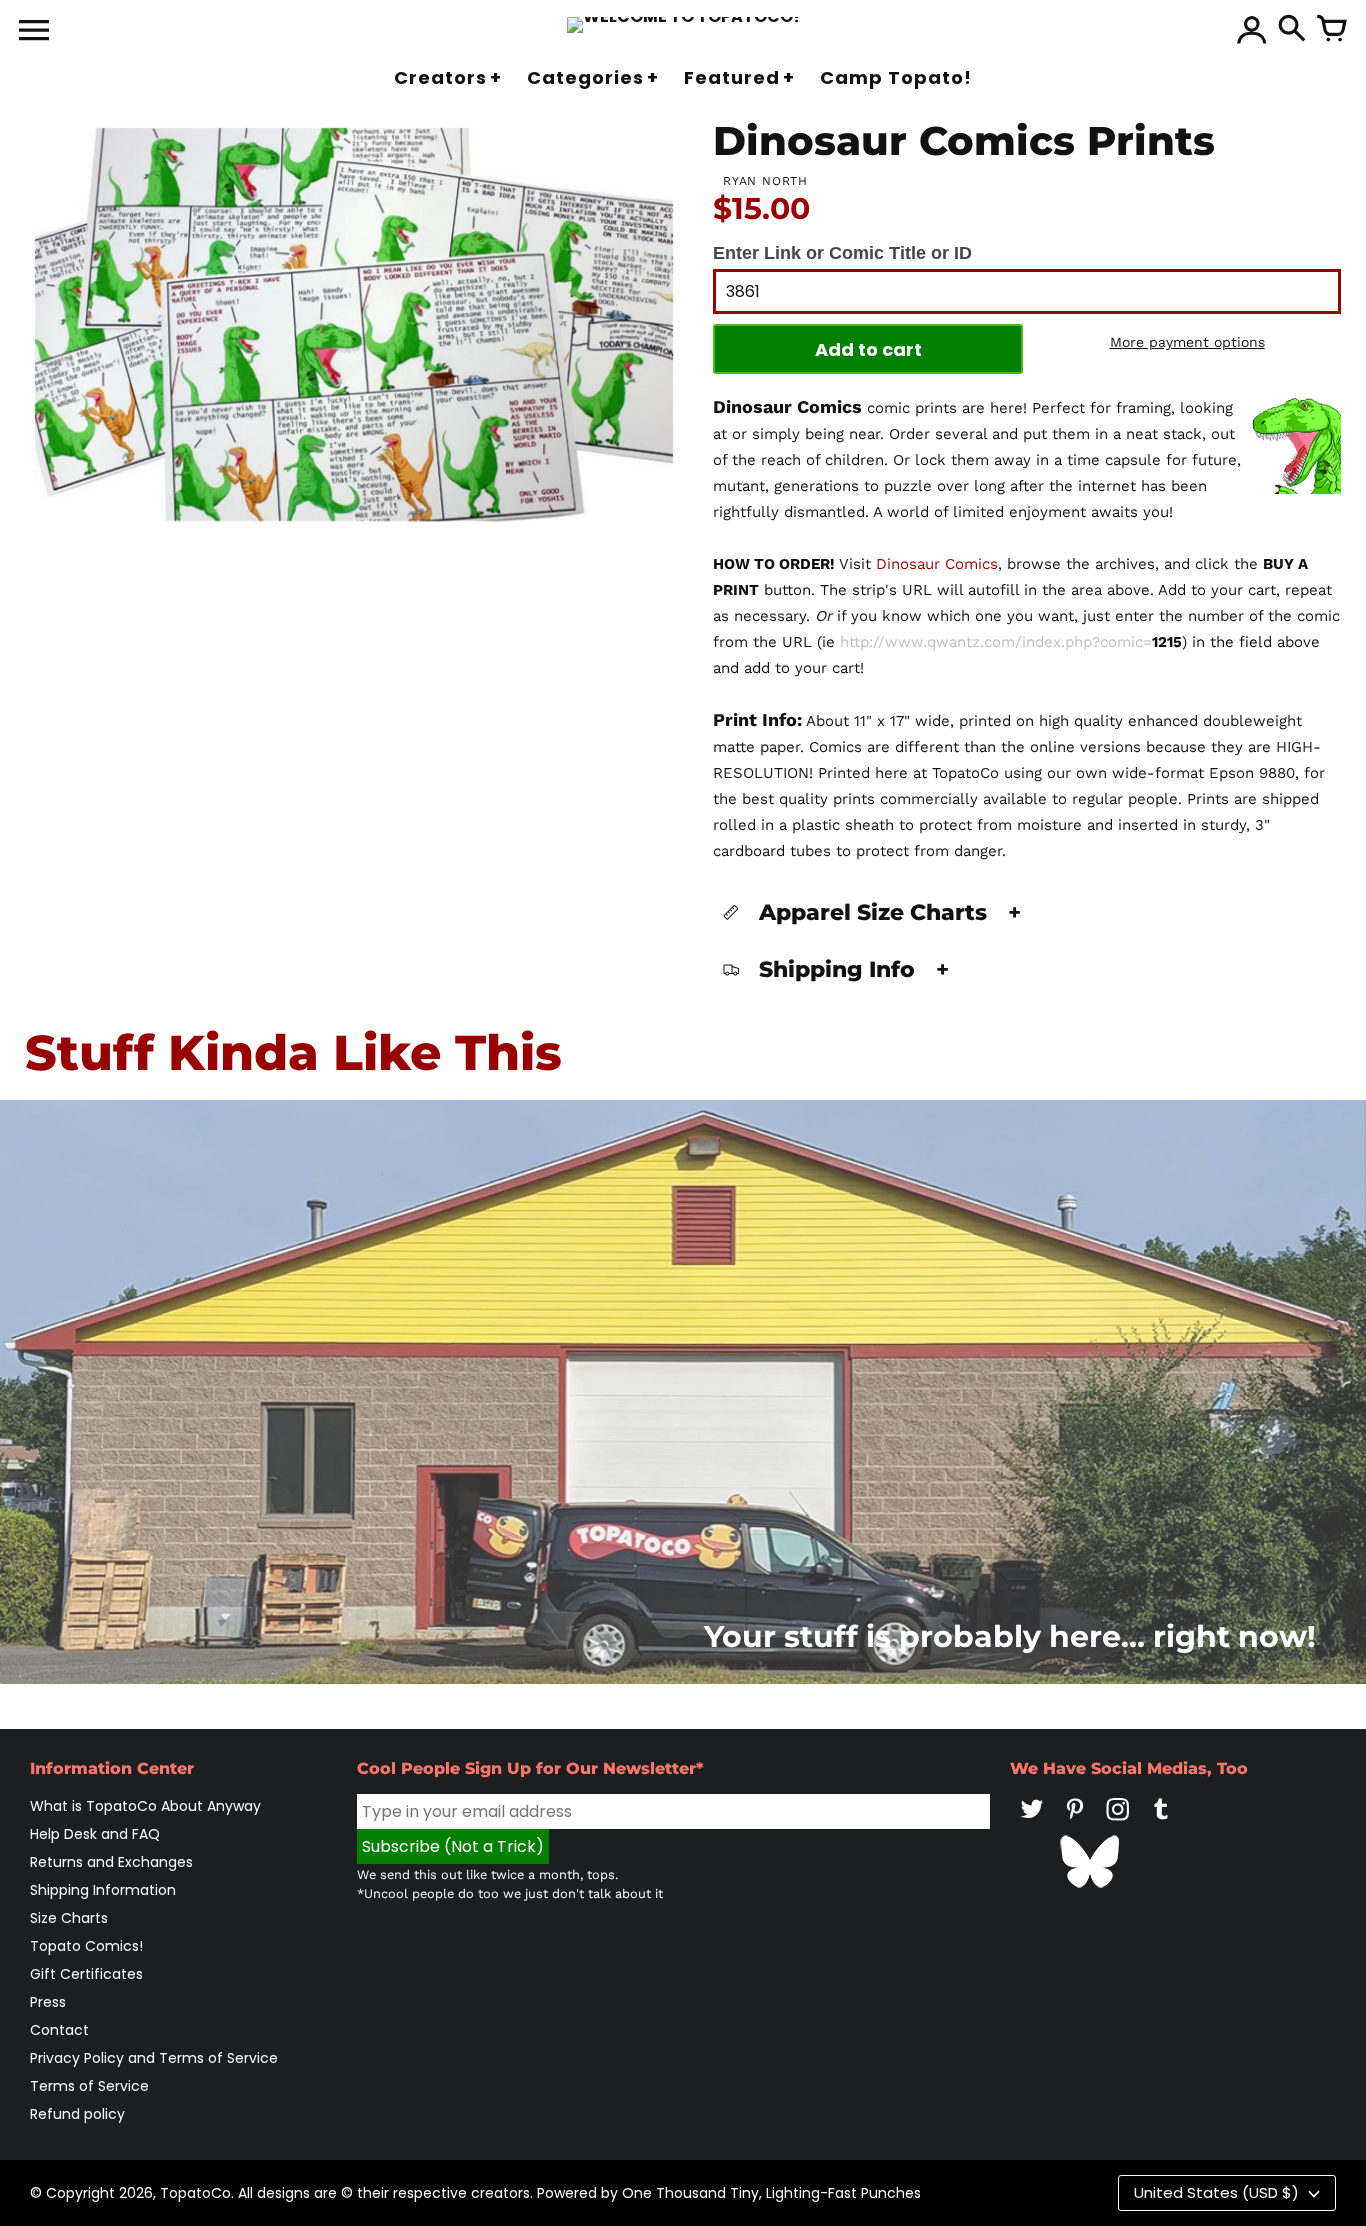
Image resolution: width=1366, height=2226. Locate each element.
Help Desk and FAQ (95, 1834)
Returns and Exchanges (111, 1862)
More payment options (1187, 342)
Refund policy (77, 2114)
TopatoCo (195, 2193)
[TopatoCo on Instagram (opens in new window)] (1118, 1823)
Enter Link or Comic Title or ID (842, 253)
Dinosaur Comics (937, 564)
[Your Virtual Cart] (1332, 30)
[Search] (1292, 30)
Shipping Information (103, 1890)
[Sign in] (1252, 30)
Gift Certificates (86, 1974)
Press (48, 2002)
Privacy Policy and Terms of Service (154, 2058)
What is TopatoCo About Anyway (145, 1806)
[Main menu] (34, 32)
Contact (59, 2030)
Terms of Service (89, 2086)
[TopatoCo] (683, 25)
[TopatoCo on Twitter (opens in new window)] (1032, 1823)
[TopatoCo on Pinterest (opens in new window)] (1075, 1823)
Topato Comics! (86, 1946)
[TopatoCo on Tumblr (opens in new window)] (1161, 1823)
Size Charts (69, 1918)
